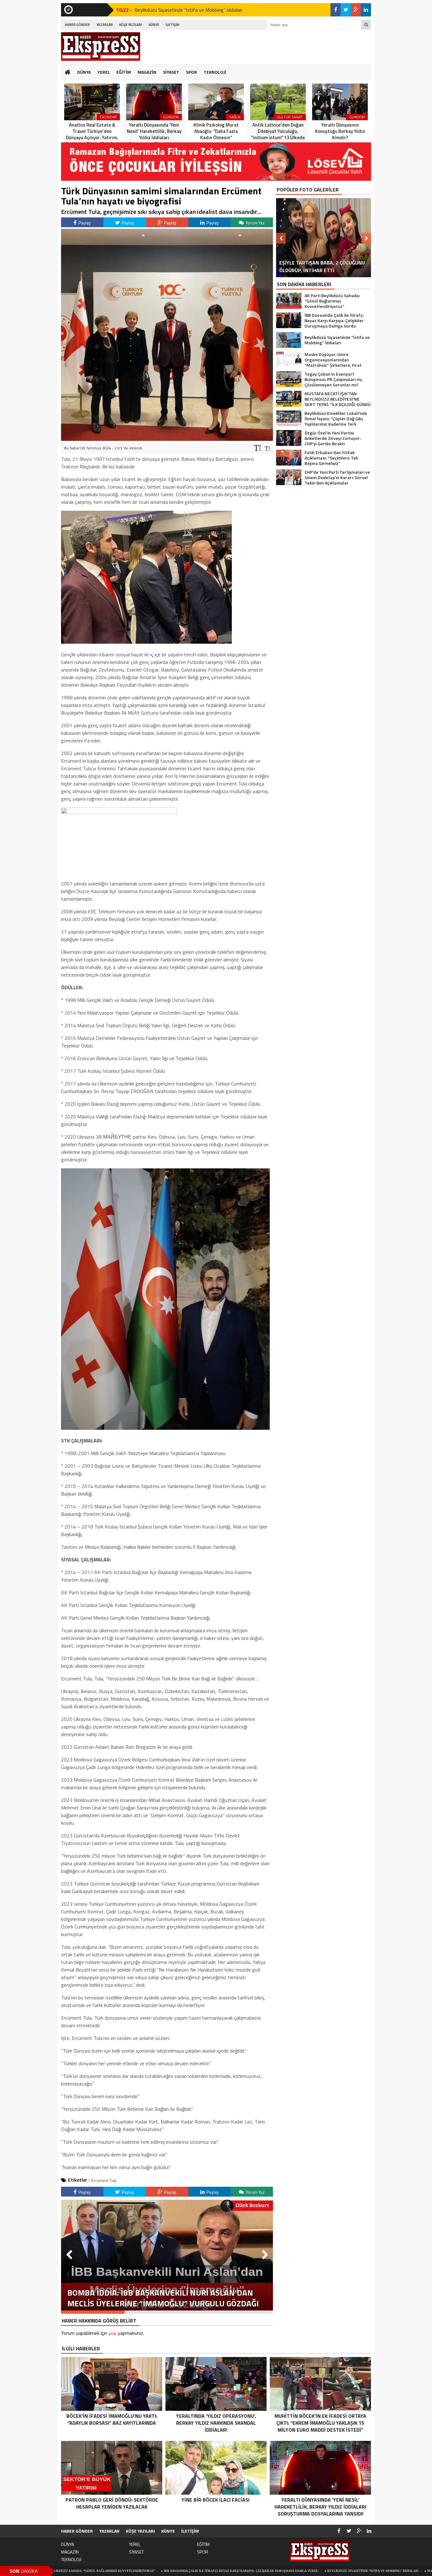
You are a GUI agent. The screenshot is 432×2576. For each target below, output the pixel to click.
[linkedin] (366, 10)
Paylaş (84, 223)
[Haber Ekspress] (101, 47)
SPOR (191, 72)
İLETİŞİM (173, 25)
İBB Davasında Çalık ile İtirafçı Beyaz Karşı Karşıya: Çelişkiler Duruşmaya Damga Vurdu (138, 2571)
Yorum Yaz (255, 223)
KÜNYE (154, 25)
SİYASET (171, 72)
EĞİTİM (124, 72)
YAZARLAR (105, 25)
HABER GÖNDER (77, 25)
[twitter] (346, 10)
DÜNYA (84, 72)
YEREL (104, 72)
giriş (112, 2333)
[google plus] (356, 10)
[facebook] (336, 10)
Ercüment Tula (104, 2180)
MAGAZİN (147, 72)
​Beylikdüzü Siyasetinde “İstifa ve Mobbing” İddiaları (270, 2571)
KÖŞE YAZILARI (131, 25)
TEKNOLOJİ (215, 72)
